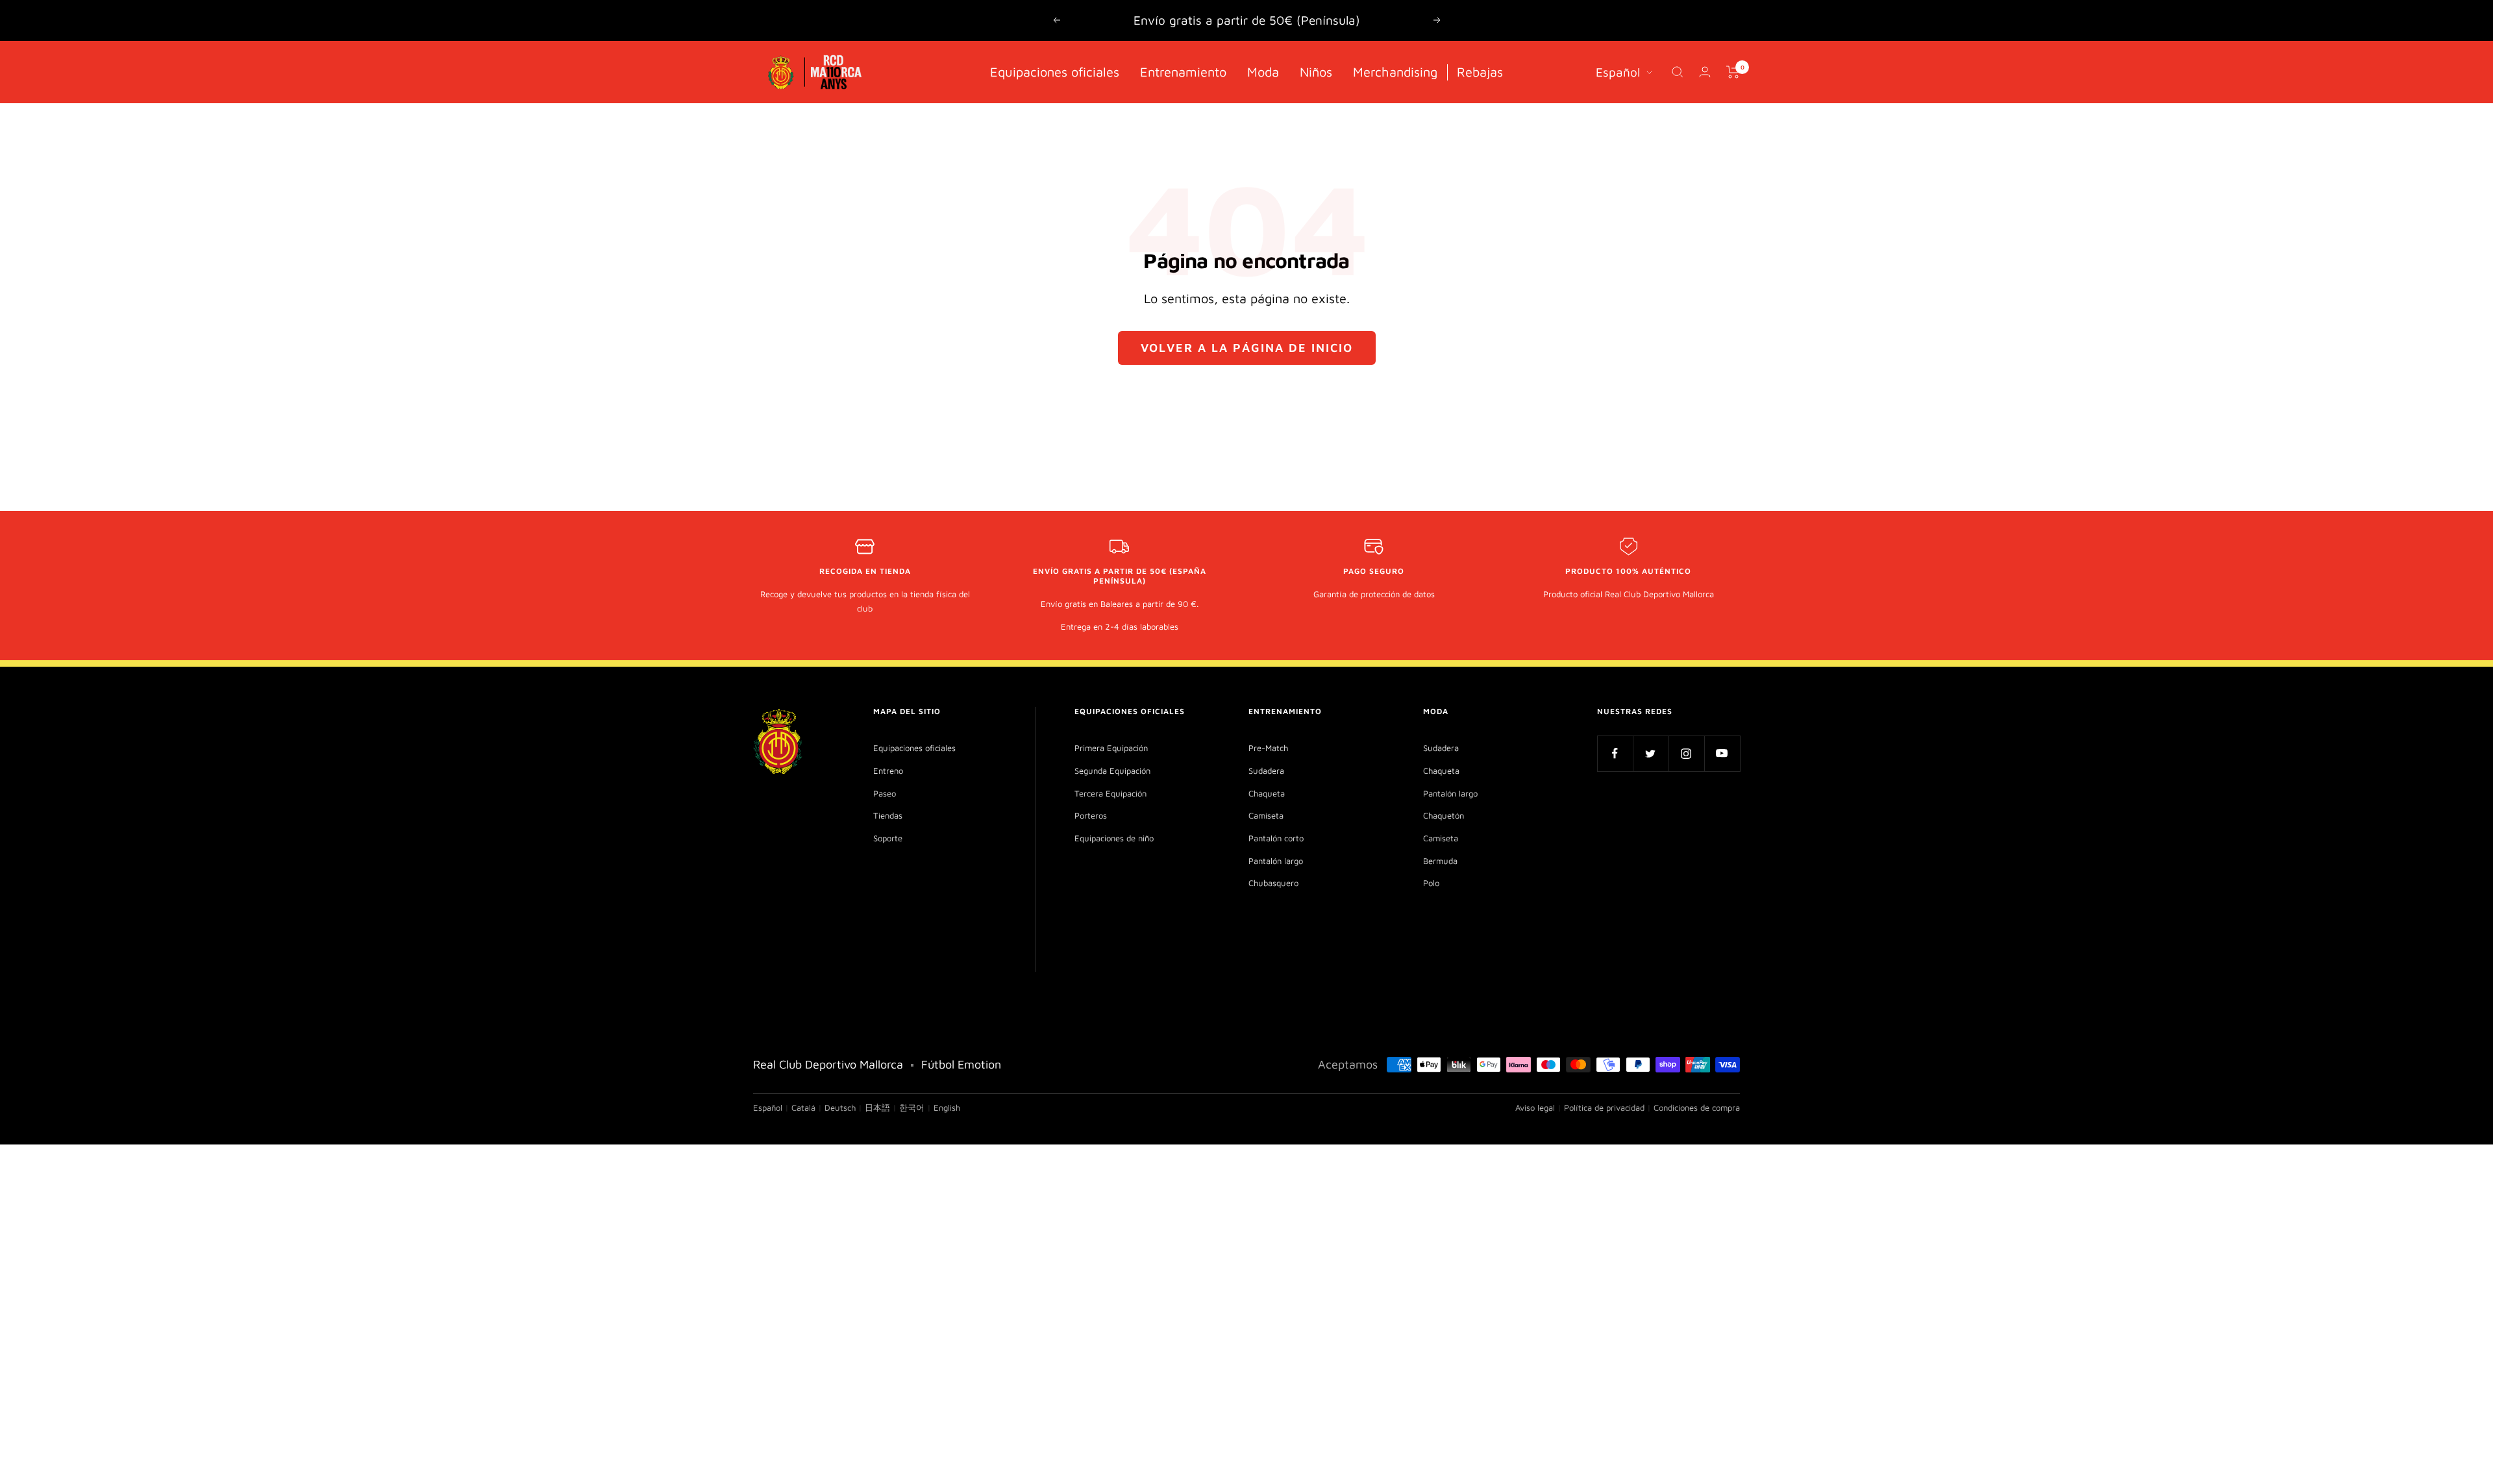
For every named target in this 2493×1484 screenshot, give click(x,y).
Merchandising (1395, 71)
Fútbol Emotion (961, 1064)
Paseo (885, 793)
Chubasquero (1273, 883)
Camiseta (1266, 815)
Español (1618, 71)
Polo (1431, 883)
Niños (1316, 71)
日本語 (877, 1107)
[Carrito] (1733, 72)
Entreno (888, 771)
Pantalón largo (1276, 861)
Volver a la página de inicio (1247, 348)
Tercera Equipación (1110, 793)
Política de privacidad (1604, 1107)
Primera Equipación (1111, 748)
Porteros (1091, 815)
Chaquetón (1444, 815)
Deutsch (840, 1107)
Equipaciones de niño (1114, 838)
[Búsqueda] (1678, 72)
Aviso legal (1535, 1107)
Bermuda (1440, 861)
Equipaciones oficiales (1055, 71)
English (947, 1107)
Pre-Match (1268, 748)
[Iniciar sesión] (1705, 72)
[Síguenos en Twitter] (1651, 753)
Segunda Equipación (1112, 771)
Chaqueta (1267, 793)
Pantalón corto (1276, 838)
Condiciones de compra (1697, 1107)
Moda (1263, 71)
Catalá (803, 1107)
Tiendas (888, 815)
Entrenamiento (1183, 71)
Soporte (888, 838)
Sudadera (1266, 771)
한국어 (912, 1107)
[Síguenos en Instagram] (1686, 753)
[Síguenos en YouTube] (1722, 753)
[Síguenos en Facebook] (1615, 753)
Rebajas (1480, 71)
